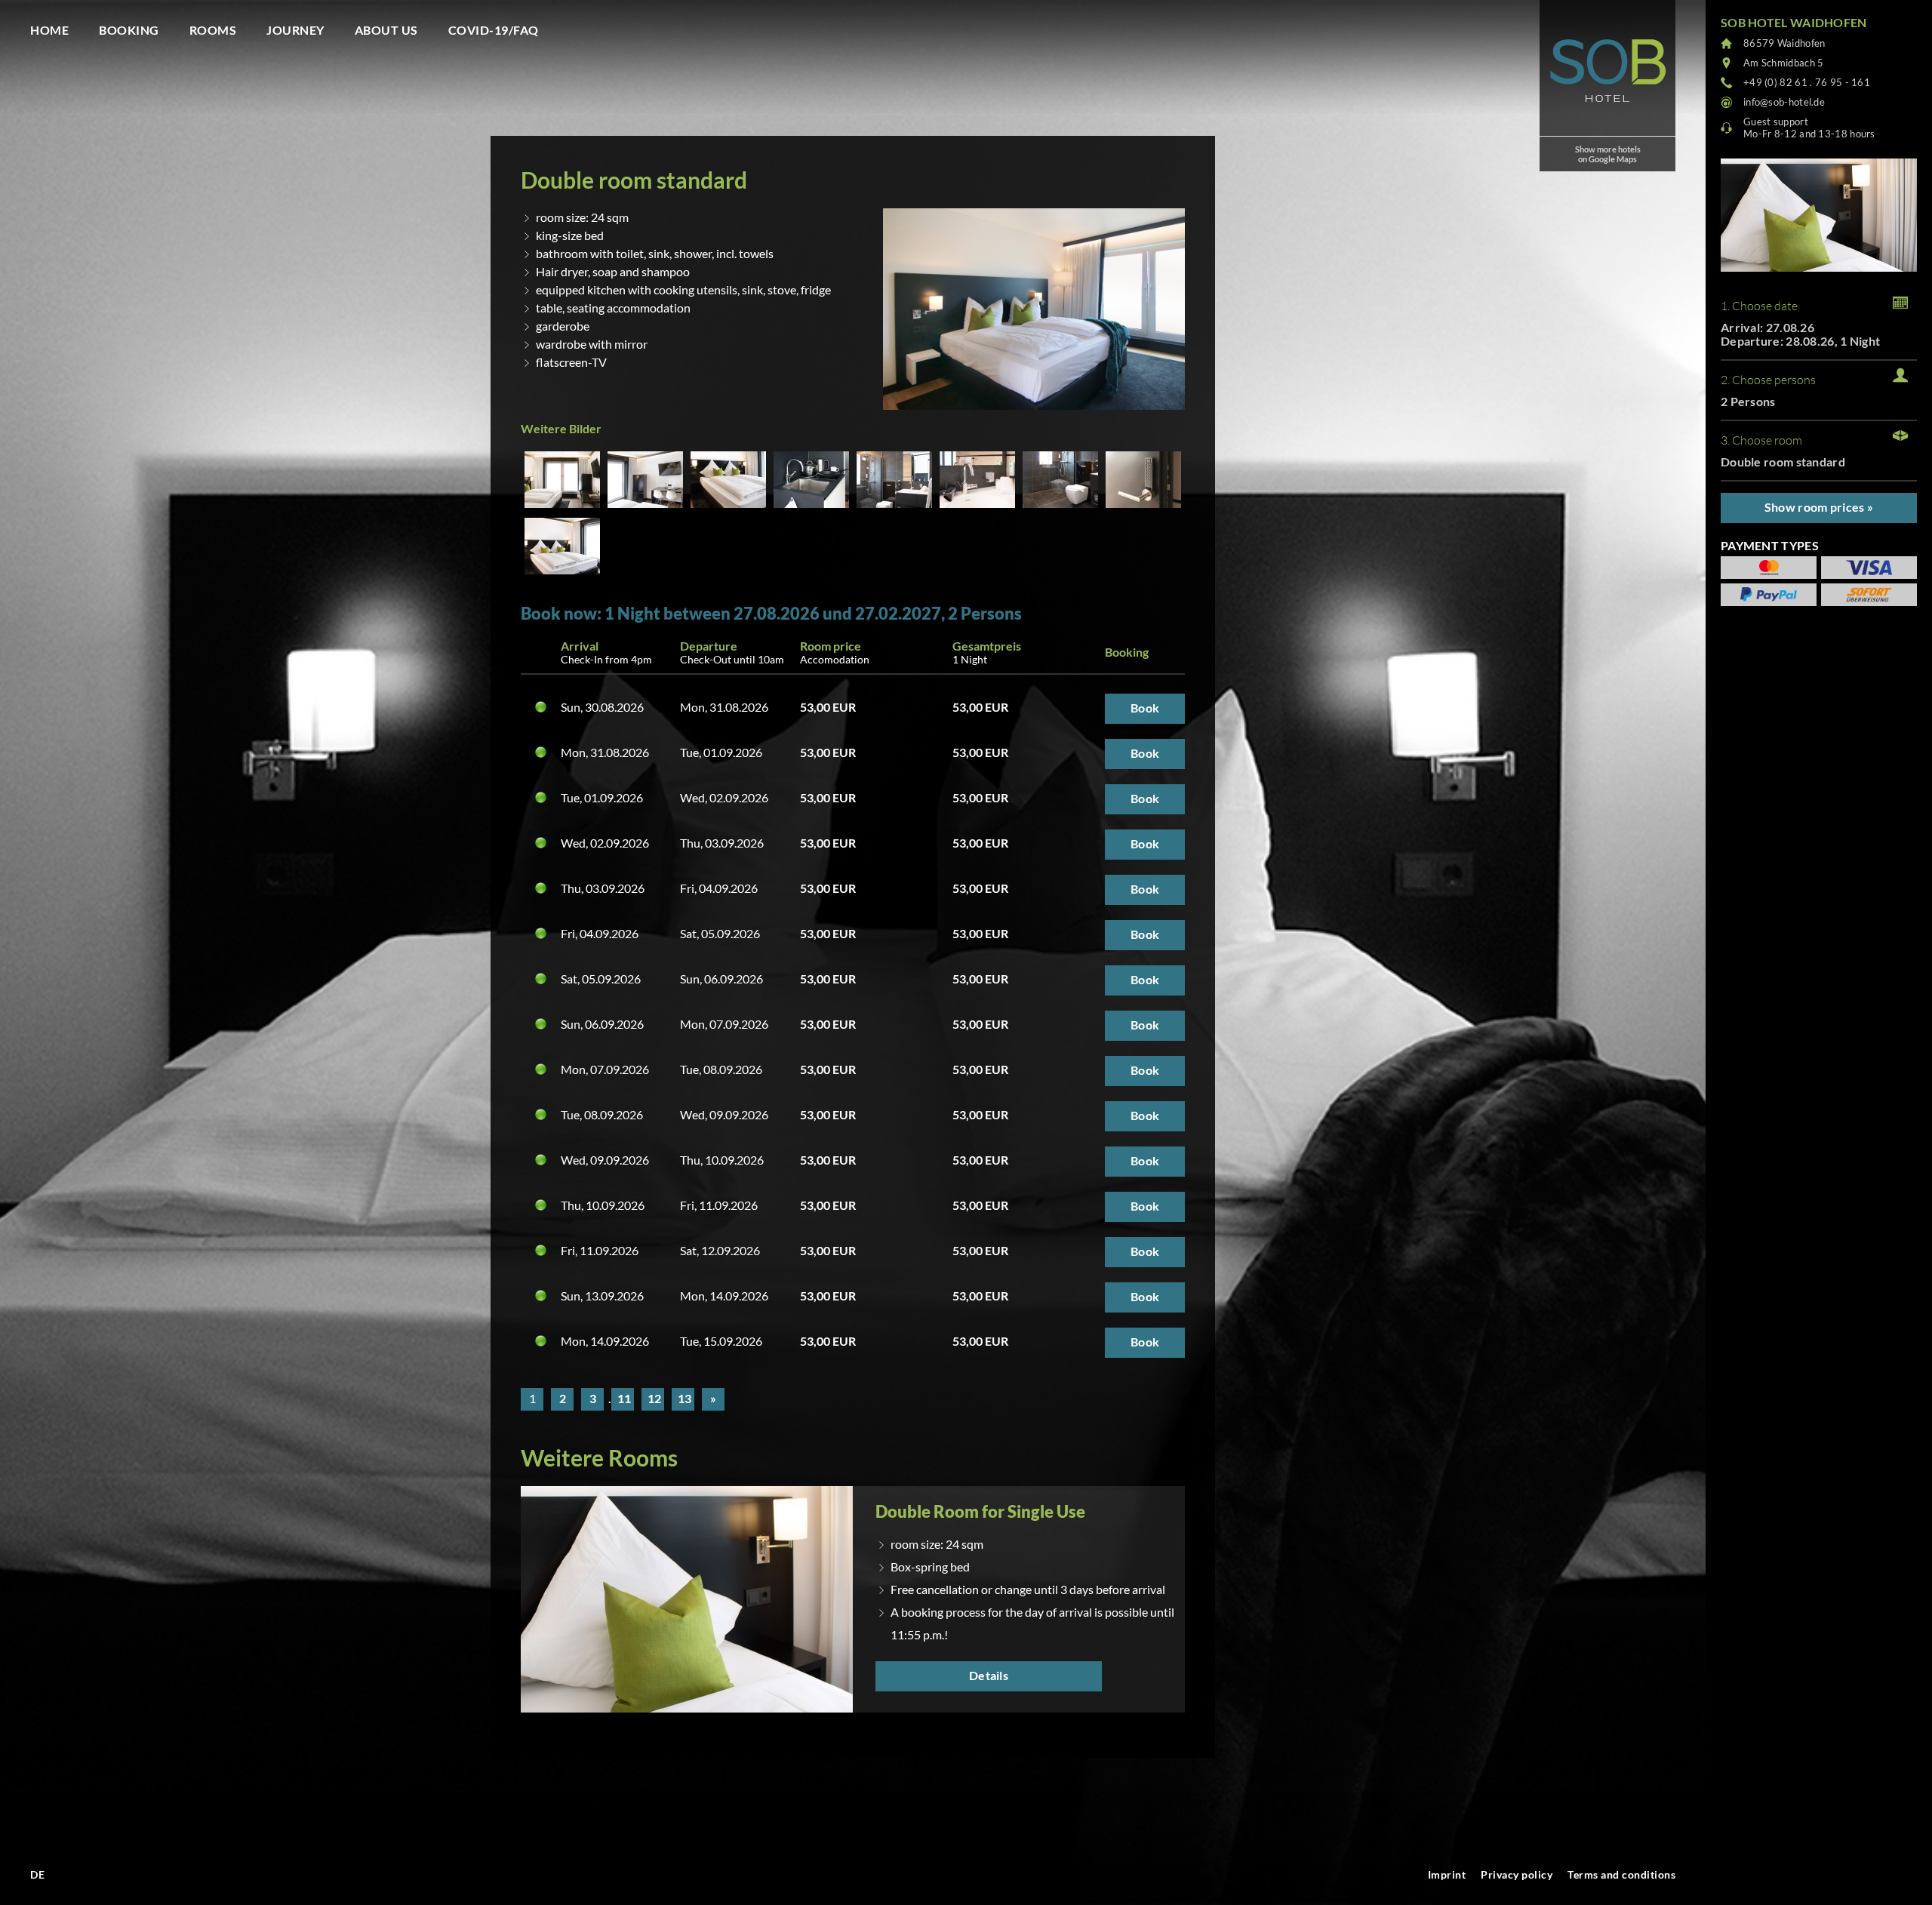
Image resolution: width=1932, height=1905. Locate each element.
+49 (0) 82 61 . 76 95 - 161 (1807, 82)
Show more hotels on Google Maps (1608, 154)
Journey (295, 30)
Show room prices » (1819, 507)
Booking (129, 30)
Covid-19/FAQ (494, 30)
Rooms (213, 30)
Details (989, 1675)
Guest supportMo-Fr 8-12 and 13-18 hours (1809, 128)
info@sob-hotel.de (1784, 102)
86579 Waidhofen (1784, 43)
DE (37, 1874)
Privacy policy (1517, 1874)
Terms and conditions (1621, 1874)
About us (386, 30)
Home (49, 30)
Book (1145, 708)
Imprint (1447, 1874)
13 (685, 1398)
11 (624, 1398)
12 (654, 1398)
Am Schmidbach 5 (1784, 63)
